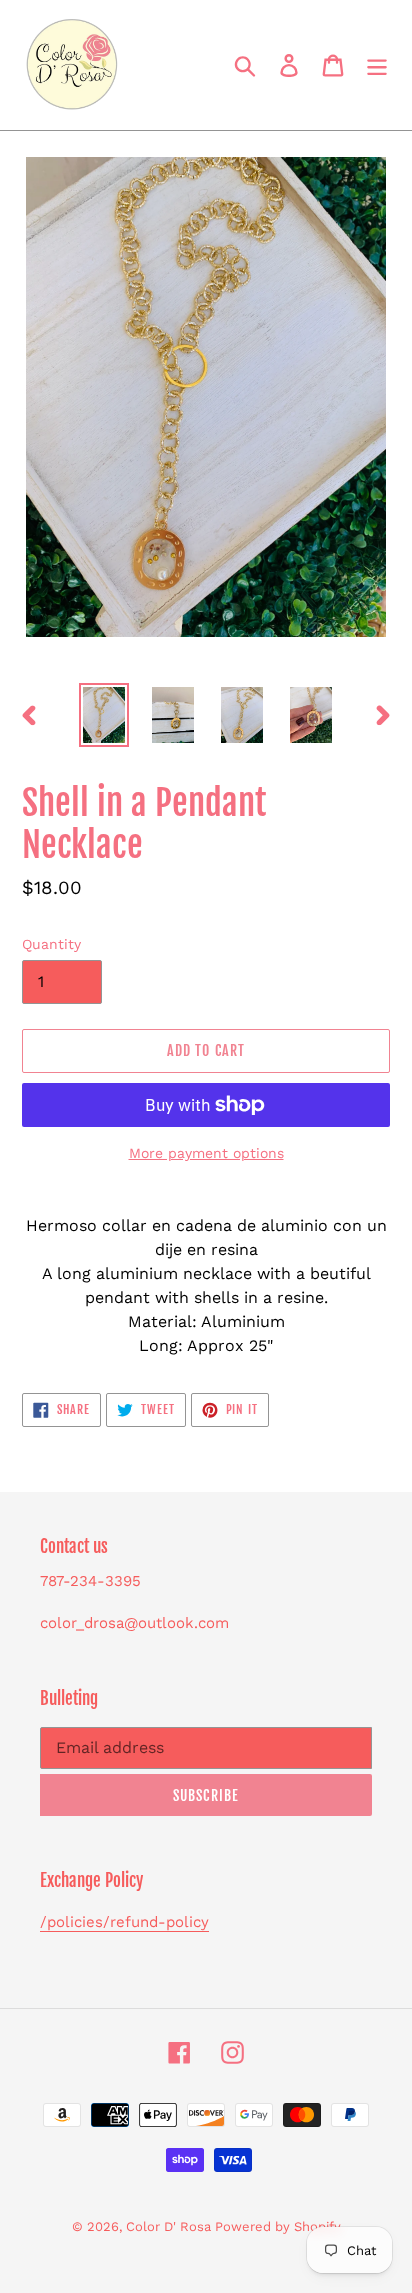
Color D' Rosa (170, 2226)
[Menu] (377, 65)
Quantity (51, 944)
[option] (104, 715)
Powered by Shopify (278, 2226)
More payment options (206, 1153)
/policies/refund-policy (124, 1922)
